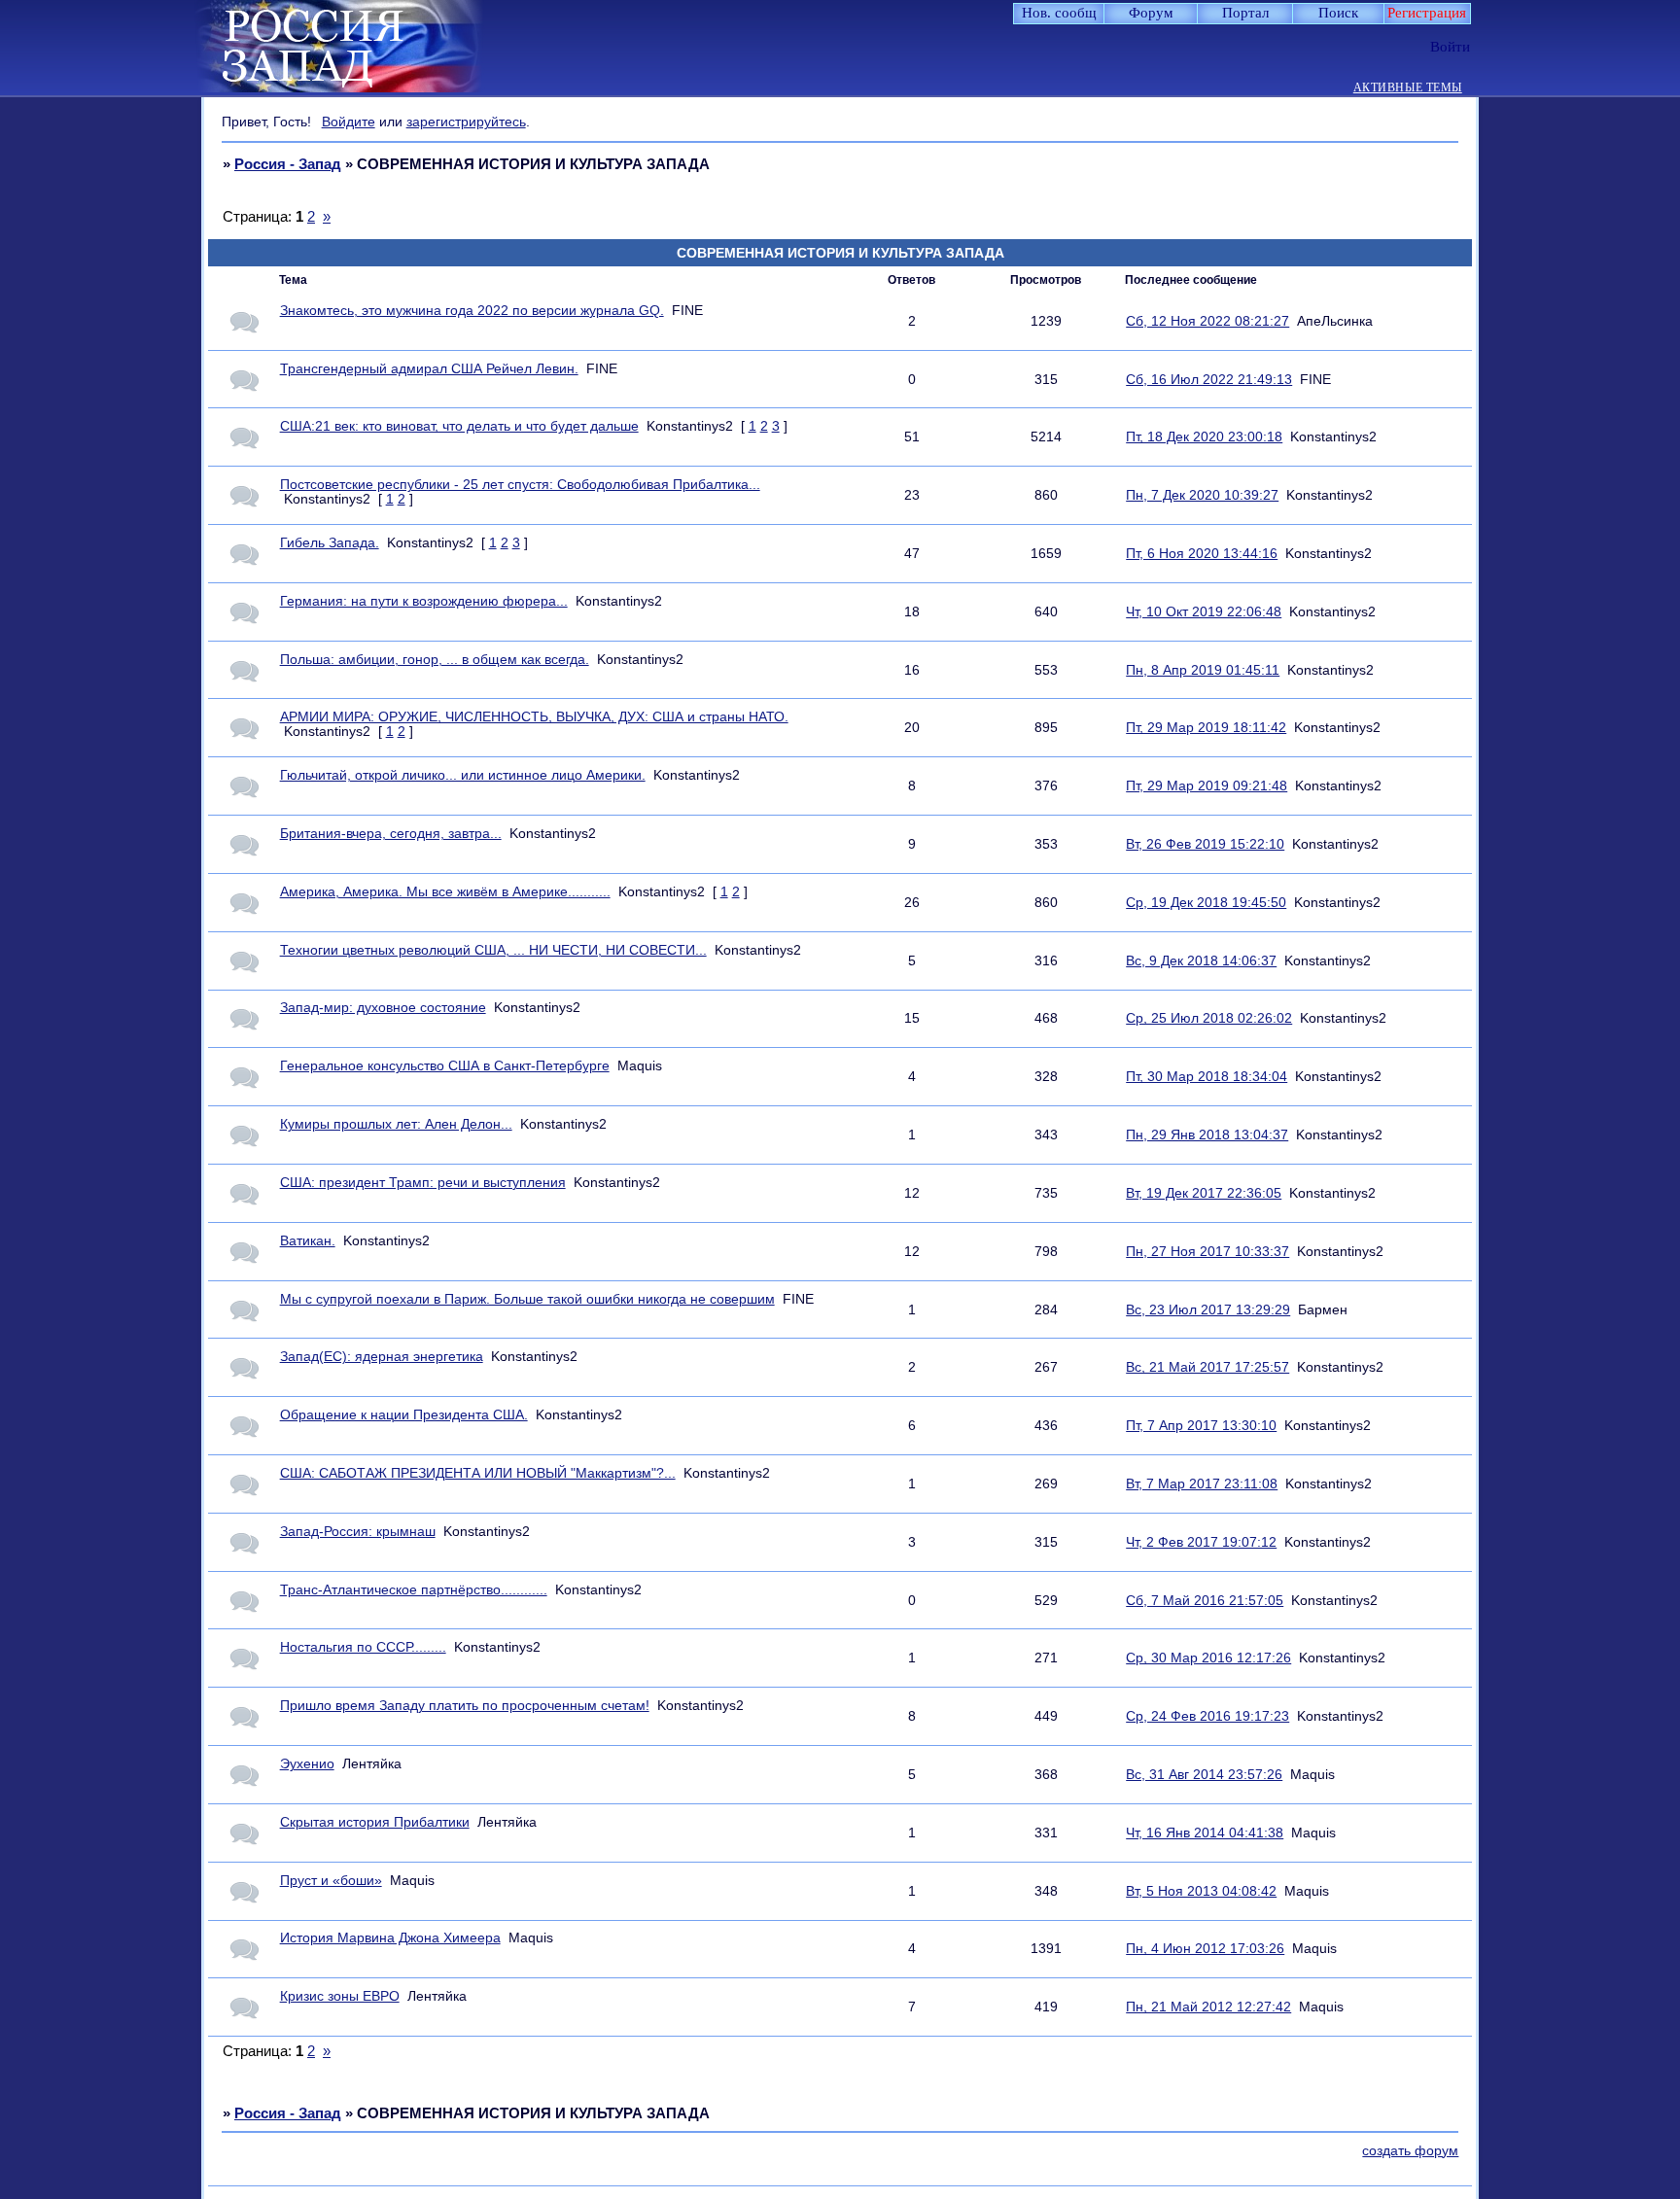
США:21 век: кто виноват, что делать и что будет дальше (459, 426)
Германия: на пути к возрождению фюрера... (424, 601)
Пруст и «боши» (331, 1881)
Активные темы (1408, 88)
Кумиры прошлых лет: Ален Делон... (396, 1124)
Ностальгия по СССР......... (363, 1647)
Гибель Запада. (330, 543)
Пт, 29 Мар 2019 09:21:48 (1207, 786)
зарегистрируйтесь (466, 122)
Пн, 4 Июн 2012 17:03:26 (1205, 1949)
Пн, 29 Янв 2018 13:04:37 (1207, 1135)
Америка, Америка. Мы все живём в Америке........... (445, 892)
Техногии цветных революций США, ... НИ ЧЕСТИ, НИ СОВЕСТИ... (493, 950)
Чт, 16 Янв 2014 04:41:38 (1205, 1833)
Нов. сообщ (1059, 13)
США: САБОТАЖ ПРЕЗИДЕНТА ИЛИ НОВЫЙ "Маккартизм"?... (478, 1473)
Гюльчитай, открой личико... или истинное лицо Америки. (463, 775)
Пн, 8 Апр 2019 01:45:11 (1203, 670)
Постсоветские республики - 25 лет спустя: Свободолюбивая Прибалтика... (520, 485)
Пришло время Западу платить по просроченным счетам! (465, 1706)
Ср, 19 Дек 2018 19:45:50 (1206, 903)
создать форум (1410, 2151)
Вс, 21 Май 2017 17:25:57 (1207, 1367)
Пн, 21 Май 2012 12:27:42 (1208, 2007)
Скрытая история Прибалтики (375, 1822)
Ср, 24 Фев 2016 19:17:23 (1207, 1716)
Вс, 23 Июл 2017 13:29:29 (1208, 1310)
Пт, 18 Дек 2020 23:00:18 (1204, 437)
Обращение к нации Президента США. (404, 1415)
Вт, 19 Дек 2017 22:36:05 (1204, 1193)
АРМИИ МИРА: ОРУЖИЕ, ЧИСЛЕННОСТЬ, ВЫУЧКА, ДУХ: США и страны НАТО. (534, 717)
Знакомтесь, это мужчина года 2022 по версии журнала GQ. (472, 311)
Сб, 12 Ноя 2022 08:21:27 (1207, 321)
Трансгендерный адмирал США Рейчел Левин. (429, 369)
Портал (1245, 13)
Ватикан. (308, 1241)
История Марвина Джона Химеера (390, 1938)
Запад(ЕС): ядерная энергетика (382, 1357)
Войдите (349, 122)
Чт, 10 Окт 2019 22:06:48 (1204, 612)
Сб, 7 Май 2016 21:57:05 (1205, 1601)
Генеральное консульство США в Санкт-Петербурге (445, 1066)
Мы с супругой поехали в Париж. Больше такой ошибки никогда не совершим (527, 1299)
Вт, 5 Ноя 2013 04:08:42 (1201, 1891)
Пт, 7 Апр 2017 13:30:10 (1201, 1426)
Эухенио (307, 1764)
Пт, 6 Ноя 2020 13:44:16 (1202, 554)
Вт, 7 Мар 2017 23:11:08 (1202, 1484)
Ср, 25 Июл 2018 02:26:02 (1209, 1018)
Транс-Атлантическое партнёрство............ (414, 1590)
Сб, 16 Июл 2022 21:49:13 (1209, 380)
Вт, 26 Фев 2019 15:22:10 (1205, 844)
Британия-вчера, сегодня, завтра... (391, 834)
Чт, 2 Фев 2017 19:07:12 (1201, 1542)
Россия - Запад (288, 164)
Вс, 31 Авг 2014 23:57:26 (1204, 1775)
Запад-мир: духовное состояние (383, 1008)
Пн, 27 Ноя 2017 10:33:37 (1207, 1252)
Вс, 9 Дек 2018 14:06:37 (1201, 961)
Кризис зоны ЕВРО (340, 1996)
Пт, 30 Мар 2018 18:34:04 (1207, 1077)
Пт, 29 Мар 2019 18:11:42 (1206, 728)
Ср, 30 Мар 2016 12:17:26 (1208, 1658)
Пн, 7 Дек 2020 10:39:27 (1202, 495)
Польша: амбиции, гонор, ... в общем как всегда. (435, 660)
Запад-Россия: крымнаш (358, 1532)
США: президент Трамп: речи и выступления (423, 1183)
